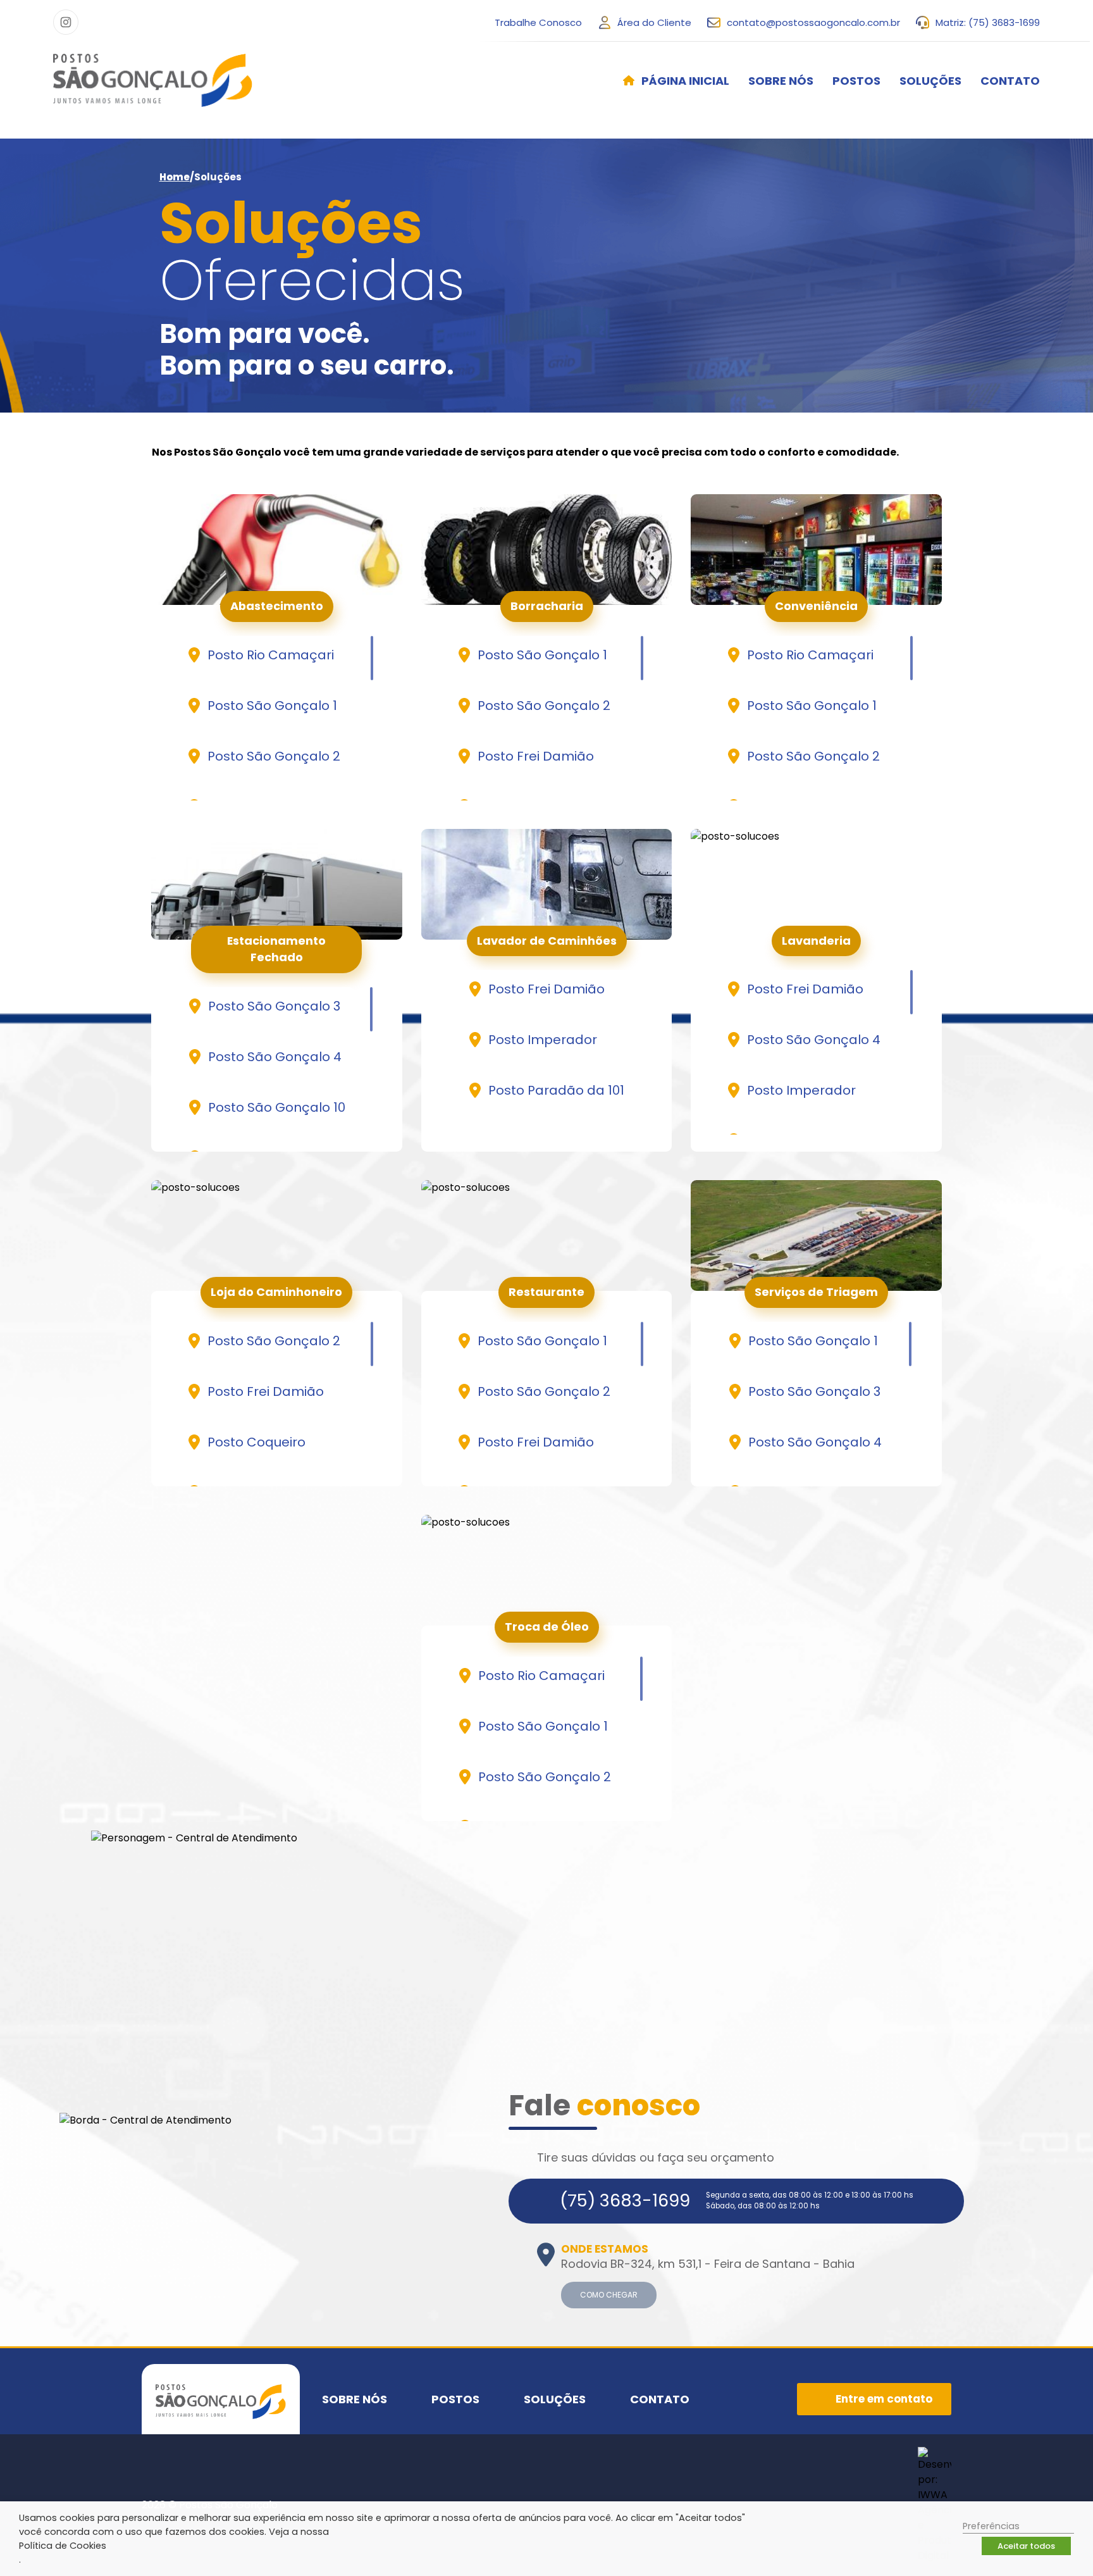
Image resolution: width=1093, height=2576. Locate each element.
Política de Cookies (63, 2546)
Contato (1010, 81)
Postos (856, 81)
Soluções (930, 81)
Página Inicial (685, 81)
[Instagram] (66, 22)
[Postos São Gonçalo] (153, 80)
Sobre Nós (781, 81)
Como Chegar (609, 2295)
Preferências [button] (991, 2526)
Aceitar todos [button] (1026, 2546)
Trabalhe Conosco (538, 22)
